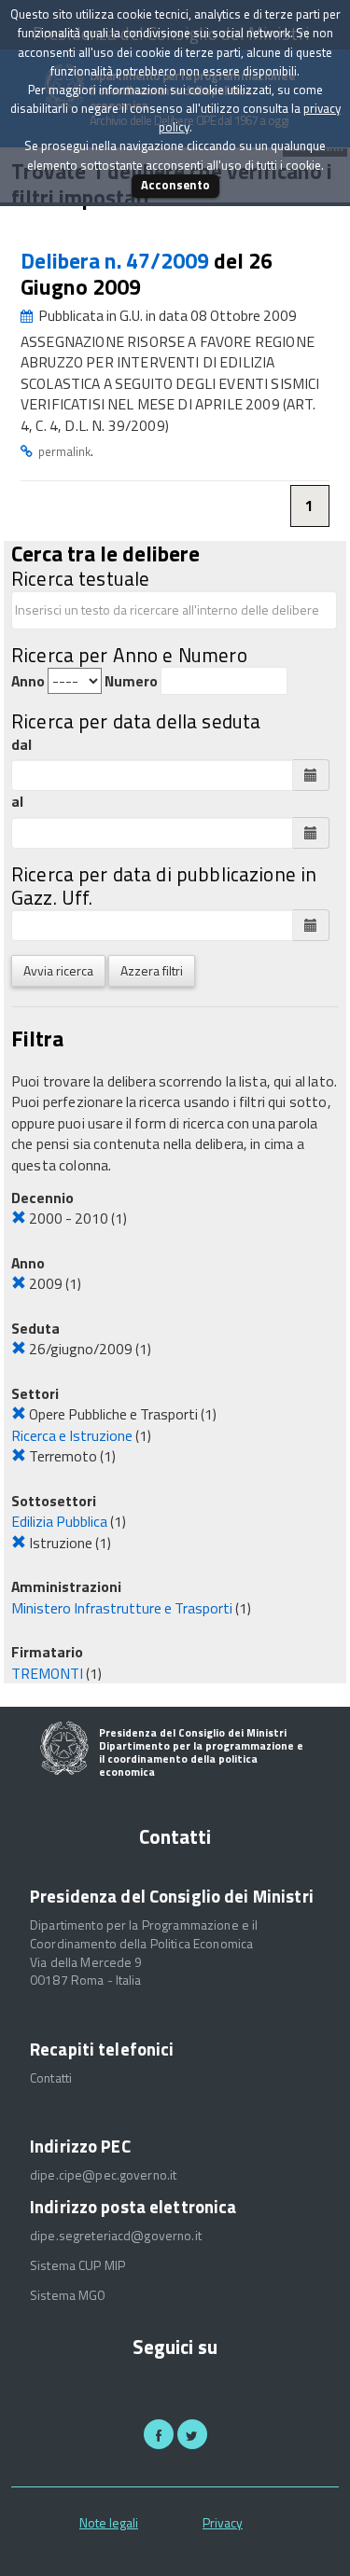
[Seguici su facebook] (159, 2434)
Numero (131, 681)
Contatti (51, 2078)
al (17, 802)
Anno (28, 681)
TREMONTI (47, 1673)
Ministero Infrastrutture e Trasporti (122, 1608)
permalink (64, 451)
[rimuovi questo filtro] (19, 1218)
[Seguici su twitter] (192, 2434)
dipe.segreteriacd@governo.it (116, 2236)
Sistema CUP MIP (77, 2265)
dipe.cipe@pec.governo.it (103, 2175)
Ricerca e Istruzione (72, 1435)
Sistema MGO (68, 2295)
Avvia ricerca (58, 970)
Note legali (109, 2522)
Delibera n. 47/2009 (117, 261)
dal (21, 745)
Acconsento (175, 185)
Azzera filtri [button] (152, 970)
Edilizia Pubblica (59, 1521)
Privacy (223, 2522)
